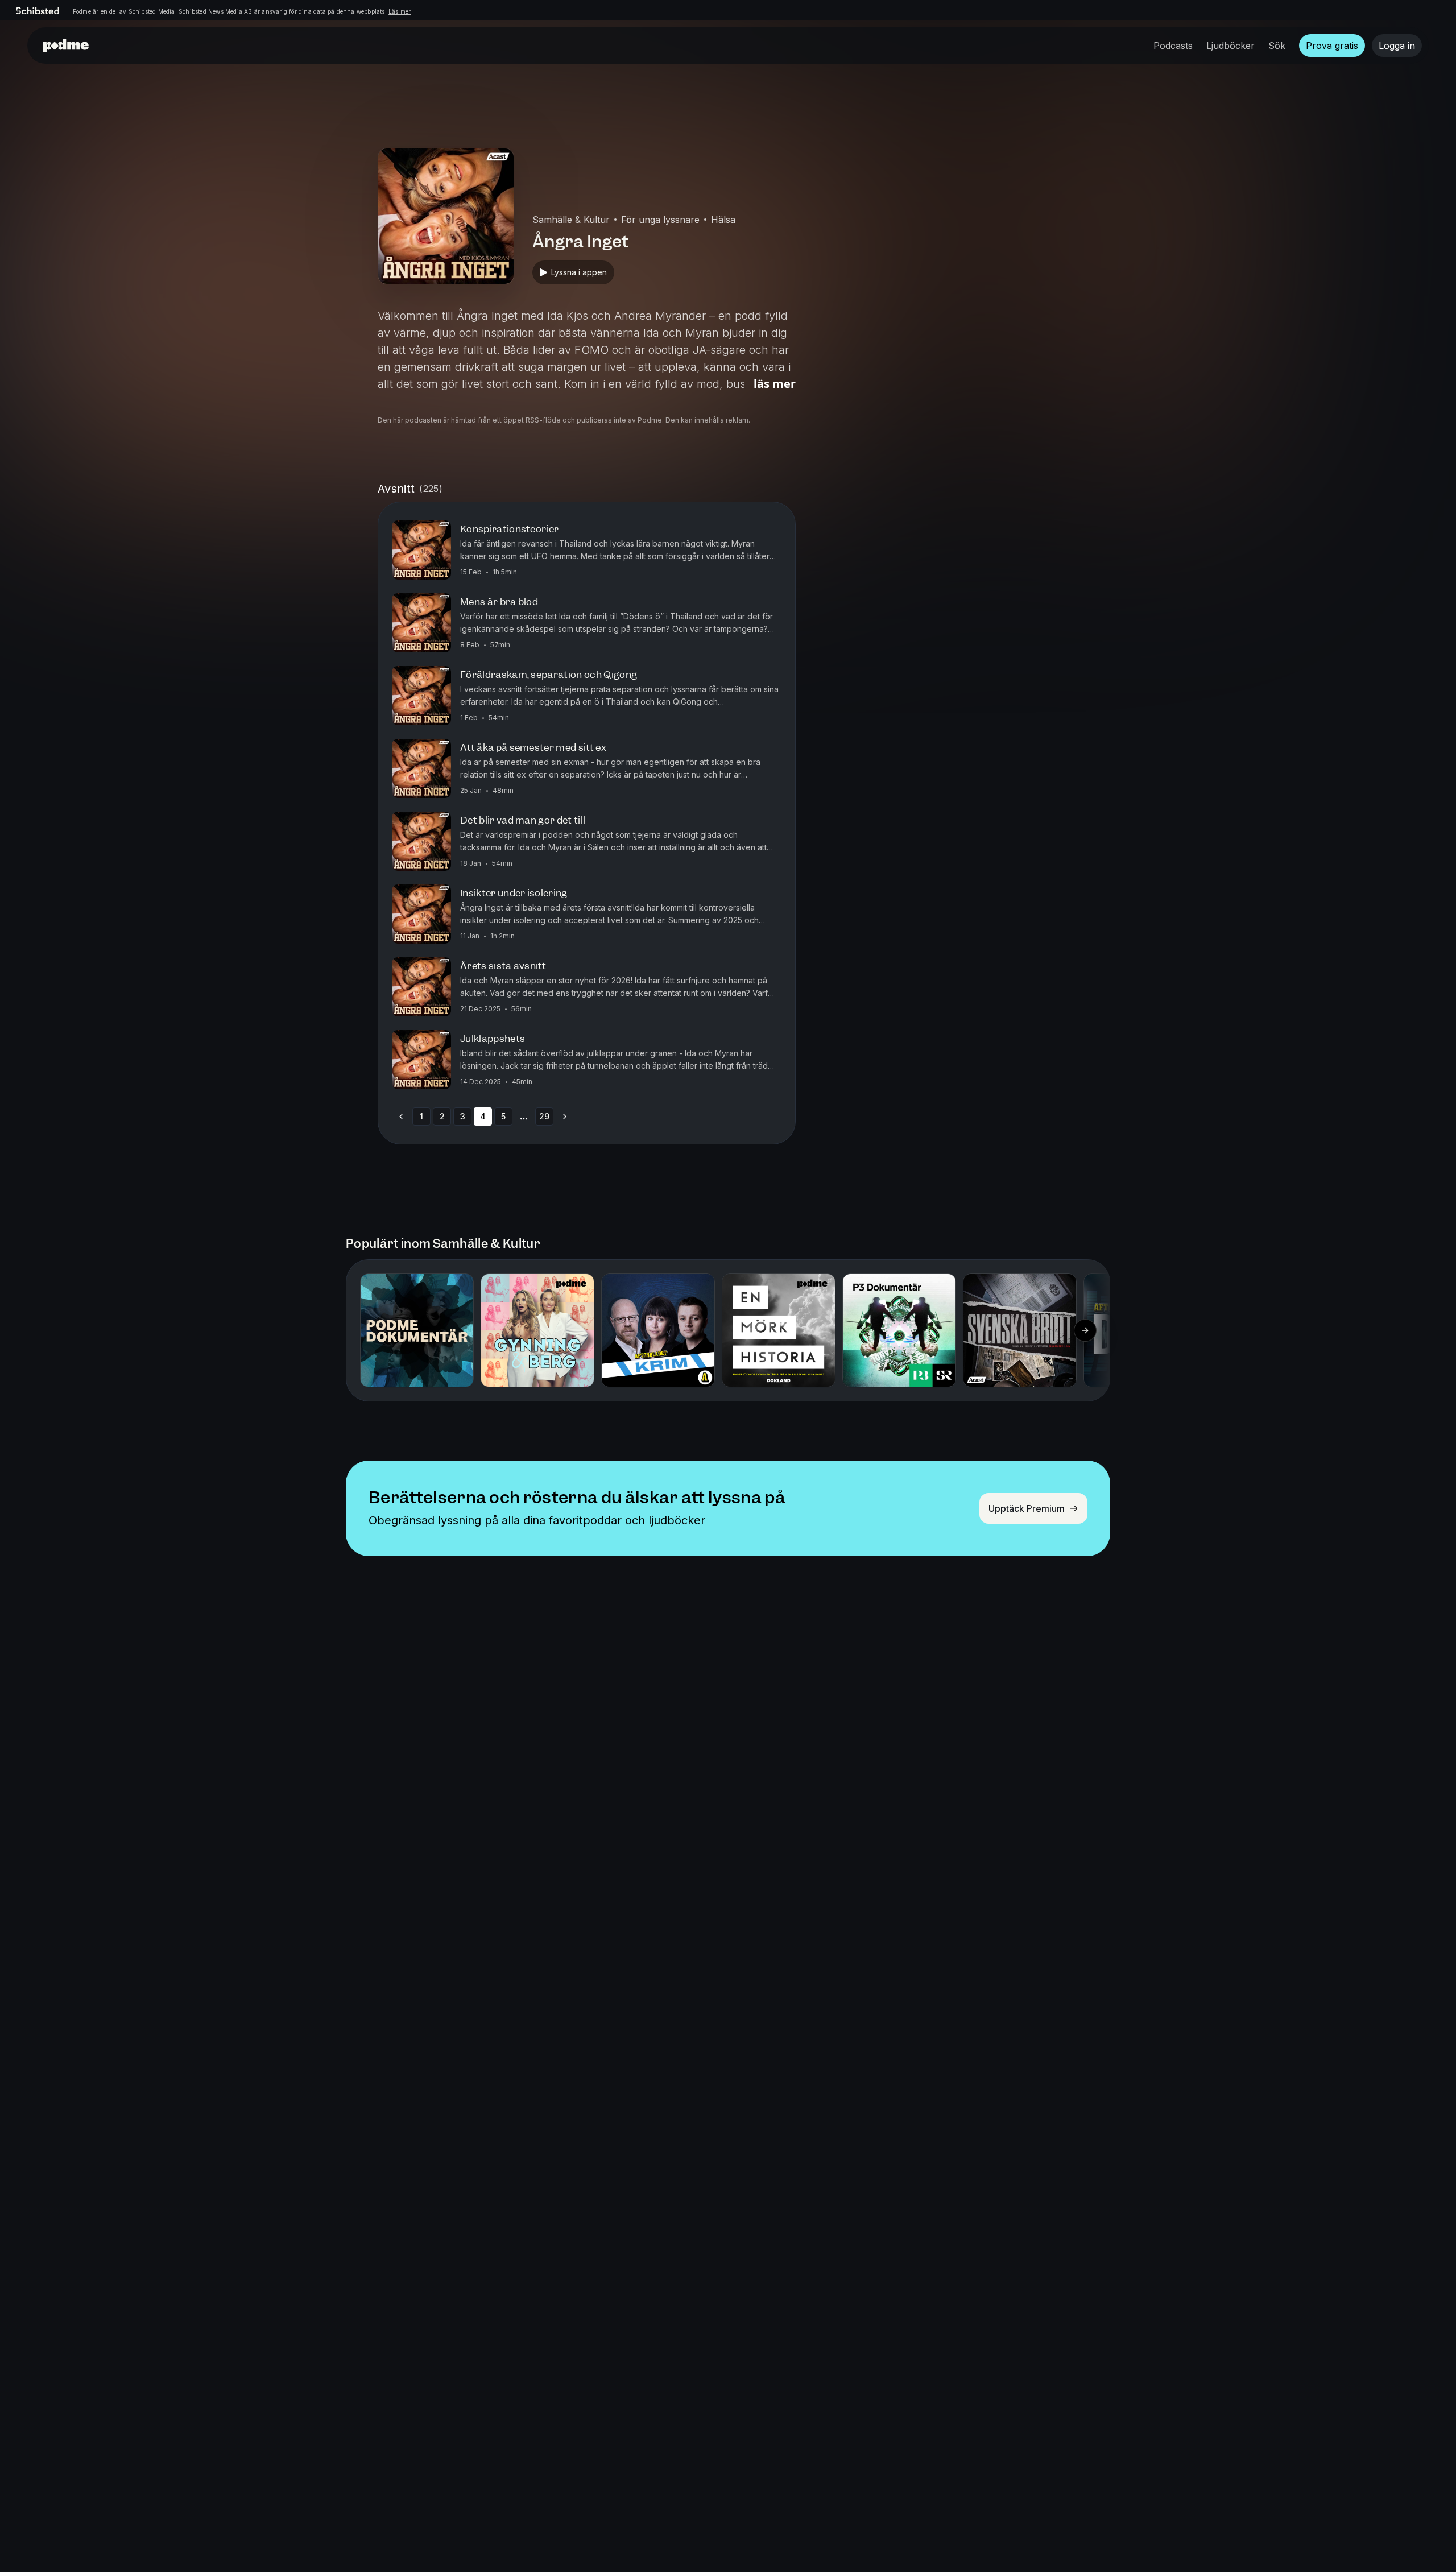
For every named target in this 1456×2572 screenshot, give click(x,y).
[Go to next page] (565, 1117)
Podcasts (1173, 46)
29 (544, 1116)
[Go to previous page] (401, 1117)
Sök (1277, 46)
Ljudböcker (1230, 46)
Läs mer (400, 11)
